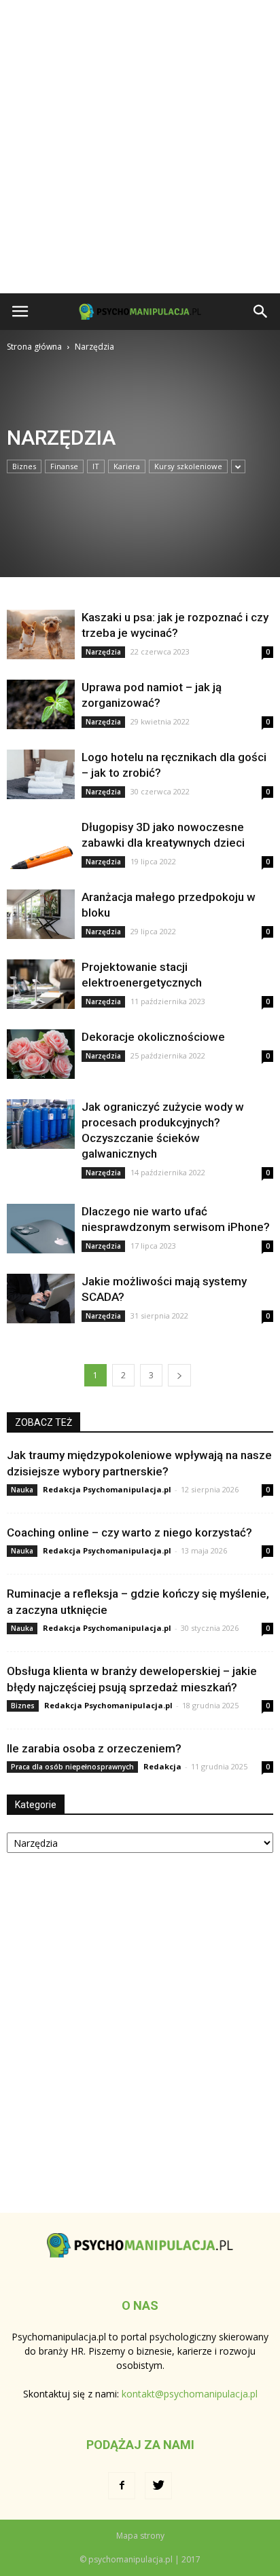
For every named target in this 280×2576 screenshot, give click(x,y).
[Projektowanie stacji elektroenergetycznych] (41, 984)
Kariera (127, 466)
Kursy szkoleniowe (188, 466)
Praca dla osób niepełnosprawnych (72, 1767)
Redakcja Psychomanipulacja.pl (107, 1489)
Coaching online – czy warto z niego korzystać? (129, 1532)
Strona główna (34, 347)
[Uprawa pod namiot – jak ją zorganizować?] (41, 704)
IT (96, 466)
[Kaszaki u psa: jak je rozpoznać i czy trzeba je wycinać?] (41, 634)
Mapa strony (140, 2536)
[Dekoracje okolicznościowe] (41, 1054)
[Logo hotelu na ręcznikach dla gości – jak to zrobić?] (41, 774)
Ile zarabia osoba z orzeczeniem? (94, 1748)
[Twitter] (158, 2486)
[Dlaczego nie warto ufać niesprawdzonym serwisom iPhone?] (41, 1229)
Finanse (64, 466)
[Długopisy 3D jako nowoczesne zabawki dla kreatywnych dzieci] (41, 844)
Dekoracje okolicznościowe (153, 1037)
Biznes (24, 466)
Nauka (22, 1490)
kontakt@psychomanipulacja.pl (190, 2394)
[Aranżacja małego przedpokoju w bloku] (41, 914)
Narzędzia (103, 652)
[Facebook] (122, 2486)
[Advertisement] (140, 147)
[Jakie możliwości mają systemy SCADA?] (41, 1299)
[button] (261, 312)
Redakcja (162, 1766)
